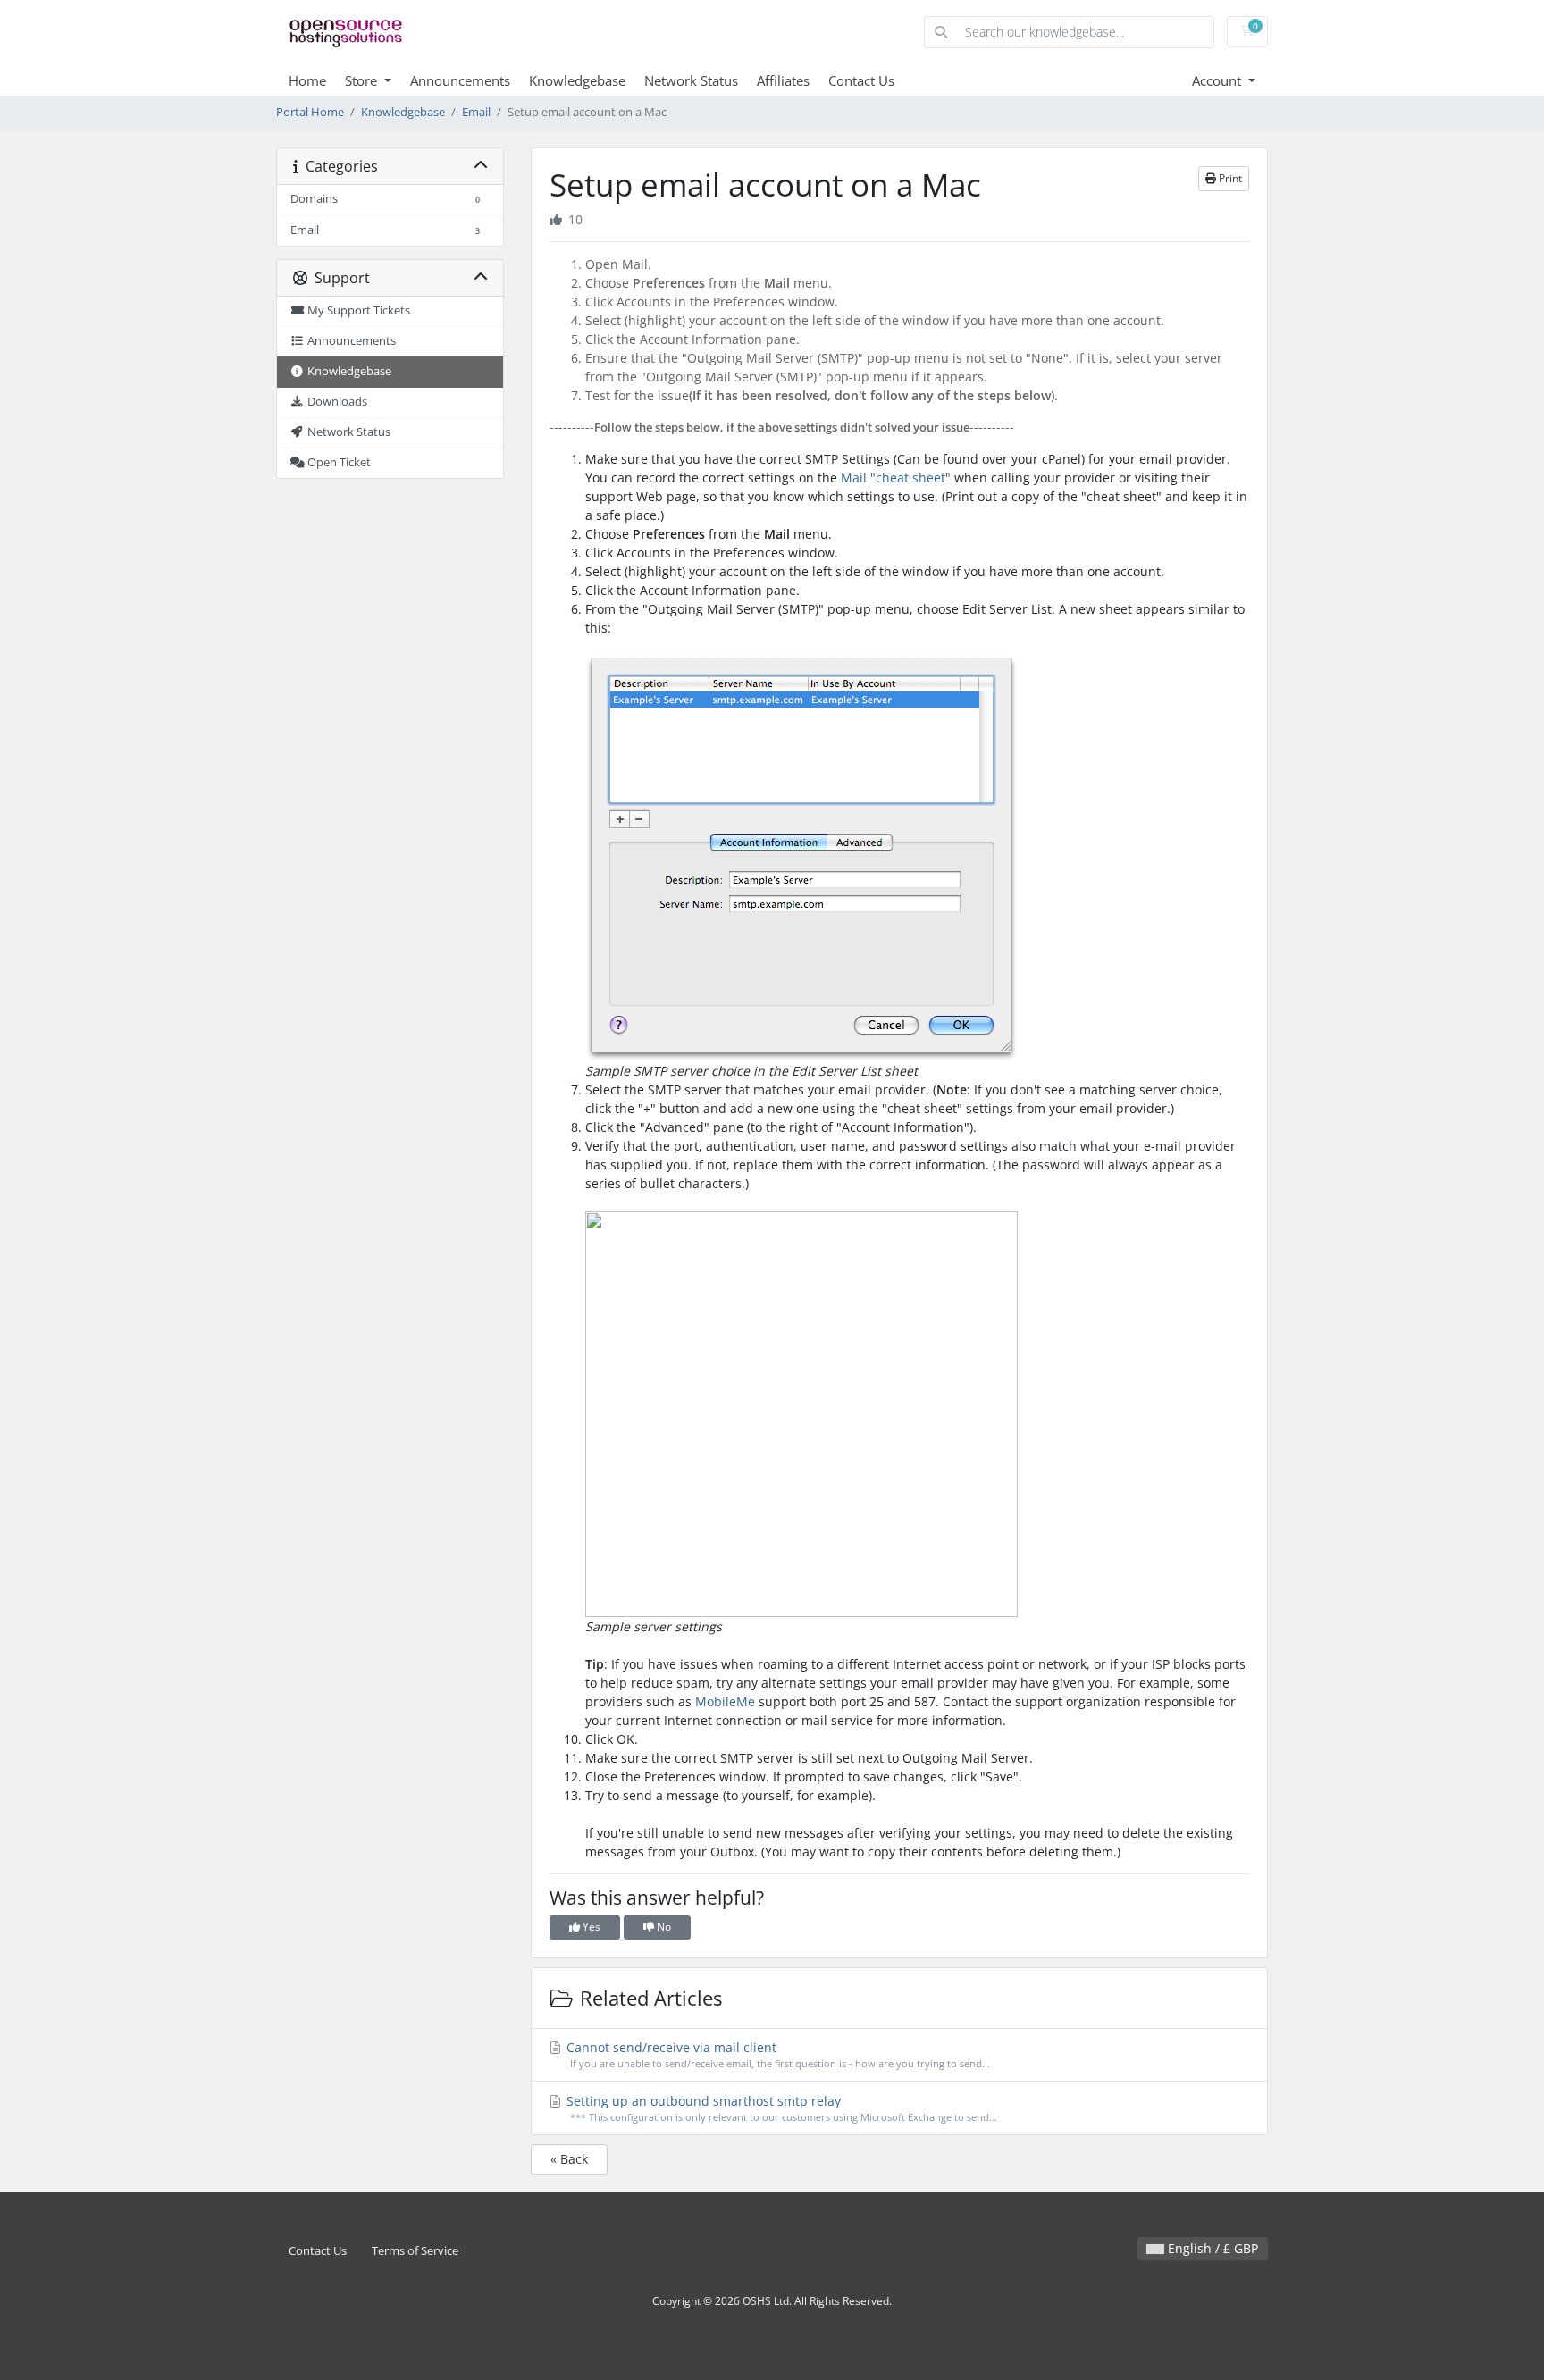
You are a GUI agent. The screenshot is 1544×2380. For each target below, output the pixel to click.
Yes (590, 1927)
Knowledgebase (577, 80)
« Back (569, 2159)
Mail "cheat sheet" (896, 478)
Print (1229, 178)
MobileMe (725, 1701)
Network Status (691, 80)
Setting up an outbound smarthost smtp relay (780, 2108)
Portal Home (310, 112)
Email (476, 112)
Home (307, 80)
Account (1218, 80)
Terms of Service (415, 2251)
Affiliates (783, 80)
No (663, 1927)
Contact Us (861, 80)
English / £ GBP (1211, 2248)
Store (363, 80)
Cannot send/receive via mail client (776, 2054)
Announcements (460, 80)
